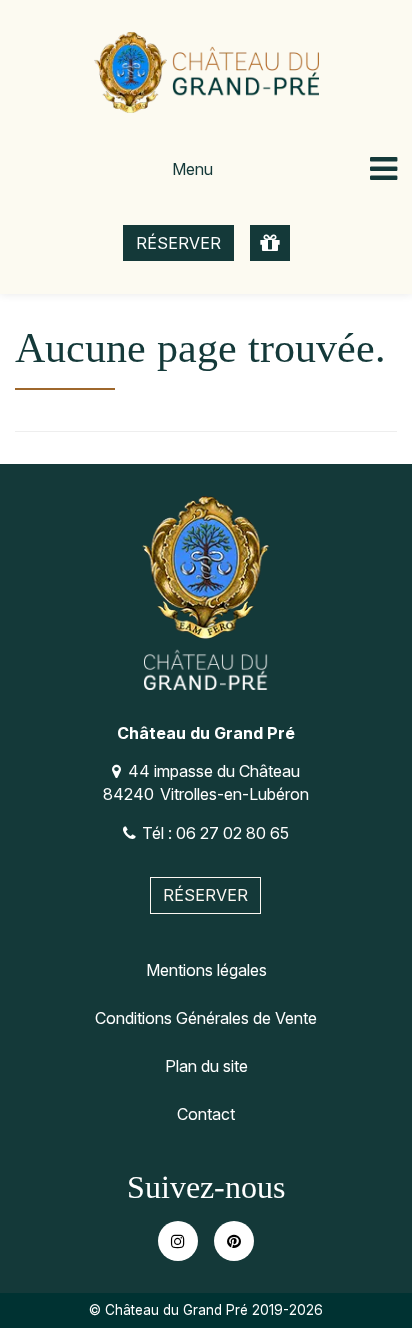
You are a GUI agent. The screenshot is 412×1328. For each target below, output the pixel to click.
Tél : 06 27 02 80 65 (215, 833)
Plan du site (206, 1066)
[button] (270, 243)
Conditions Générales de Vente (206, 1018)
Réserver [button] (178, 243)
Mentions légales (206, 970)
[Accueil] (206, 72)
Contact (206, 1114)
